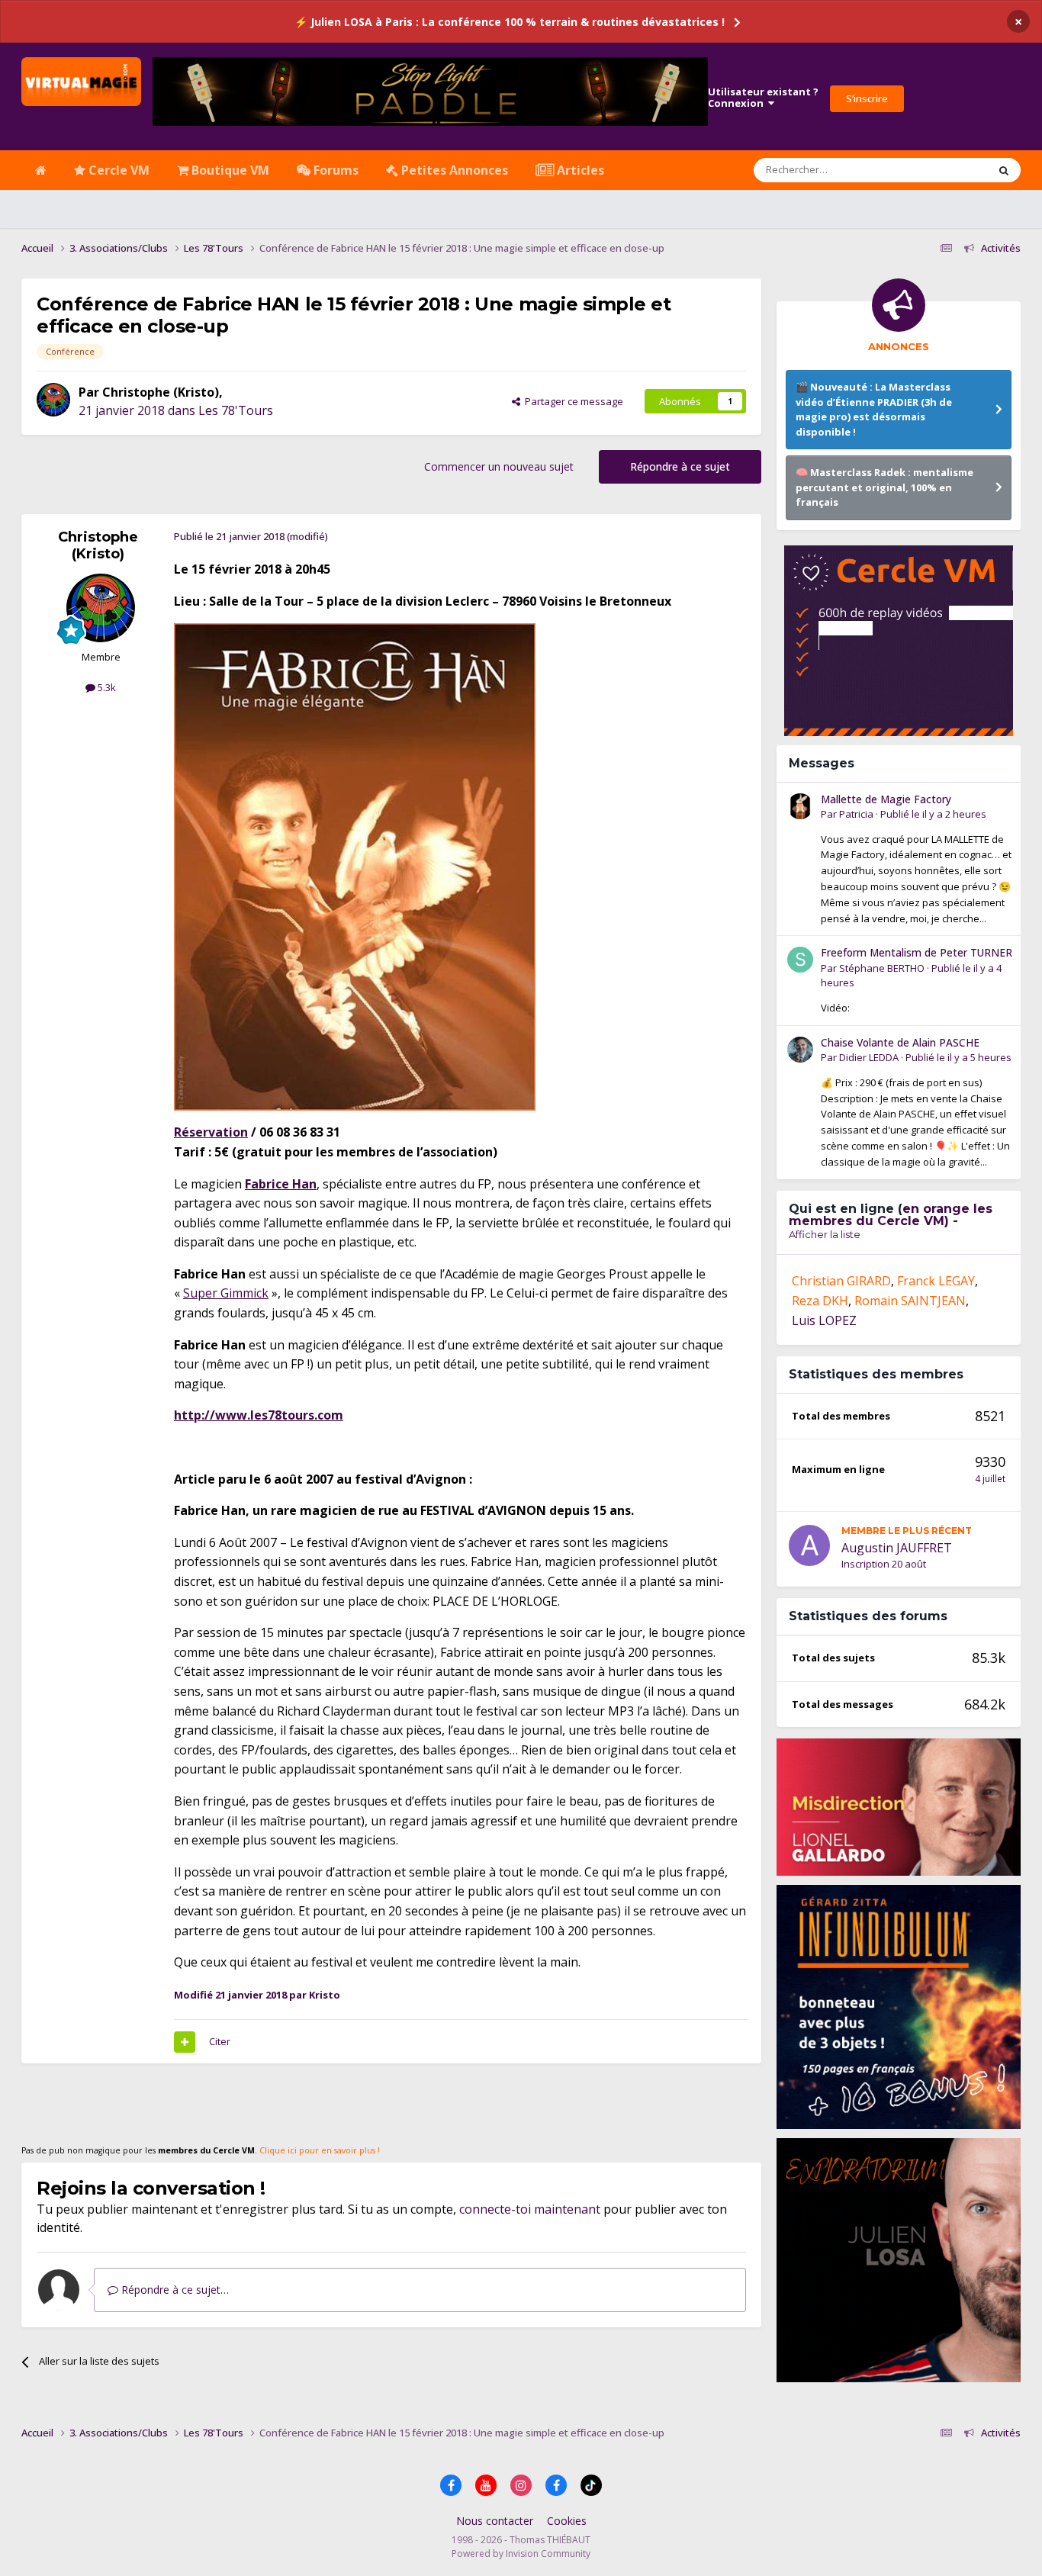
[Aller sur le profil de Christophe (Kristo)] (53, 400)
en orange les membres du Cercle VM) (891, 1215)
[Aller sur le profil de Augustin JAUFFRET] (809, 1545)
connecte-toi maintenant (530, 2209)
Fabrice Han (281, 1184)
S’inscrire (867, 98)
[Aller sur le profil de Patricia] (800, 806)
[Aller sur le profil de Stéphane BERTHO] (800, 960)
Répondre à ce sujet (680, 466)
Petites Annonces (453, 170)
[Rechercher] (1004, 170)
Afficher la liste (825, 1234)
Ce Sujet (949, 170)
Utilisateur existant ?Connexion (763, 98)
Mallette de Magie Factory (886, 799)
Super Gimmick (226, 1293)
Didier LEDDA (869, 1057)
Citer (220, 2041)
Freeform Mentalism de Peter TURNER (917, 952)
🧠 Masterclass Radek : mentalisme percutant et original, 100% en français (884, 487)
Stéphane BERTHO (882, 968)
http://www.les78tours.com (259, 1415)
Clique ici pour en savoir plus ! (320, 2150)
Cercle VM (117, 170)
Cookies (567, 2521)
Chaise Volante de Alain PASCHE (900, 1042)
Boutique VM (229, 170)
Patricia (856, 814)
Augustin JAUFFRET (897, 1548)
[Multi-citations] (185, 2042)
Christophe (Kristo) (161, 392)
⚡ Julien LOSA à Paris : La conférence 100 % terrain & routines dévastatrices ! (510, 22)
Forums (334, 170)
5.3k (106, 687)
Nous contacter (495, 2521)
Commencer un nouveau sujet (499, 466)
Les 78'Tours (236, 410)
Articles (579, 170)
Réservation (211, 1132)
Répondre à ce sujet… (174, 2290)
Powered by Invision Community (521, 2553)
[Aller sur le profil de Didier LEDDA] (800, 1050)
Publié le (933, 814)
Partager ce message (572, 401)
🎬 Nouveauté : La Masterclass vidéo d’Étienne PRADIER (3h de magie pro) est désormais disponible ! (874, 409)
